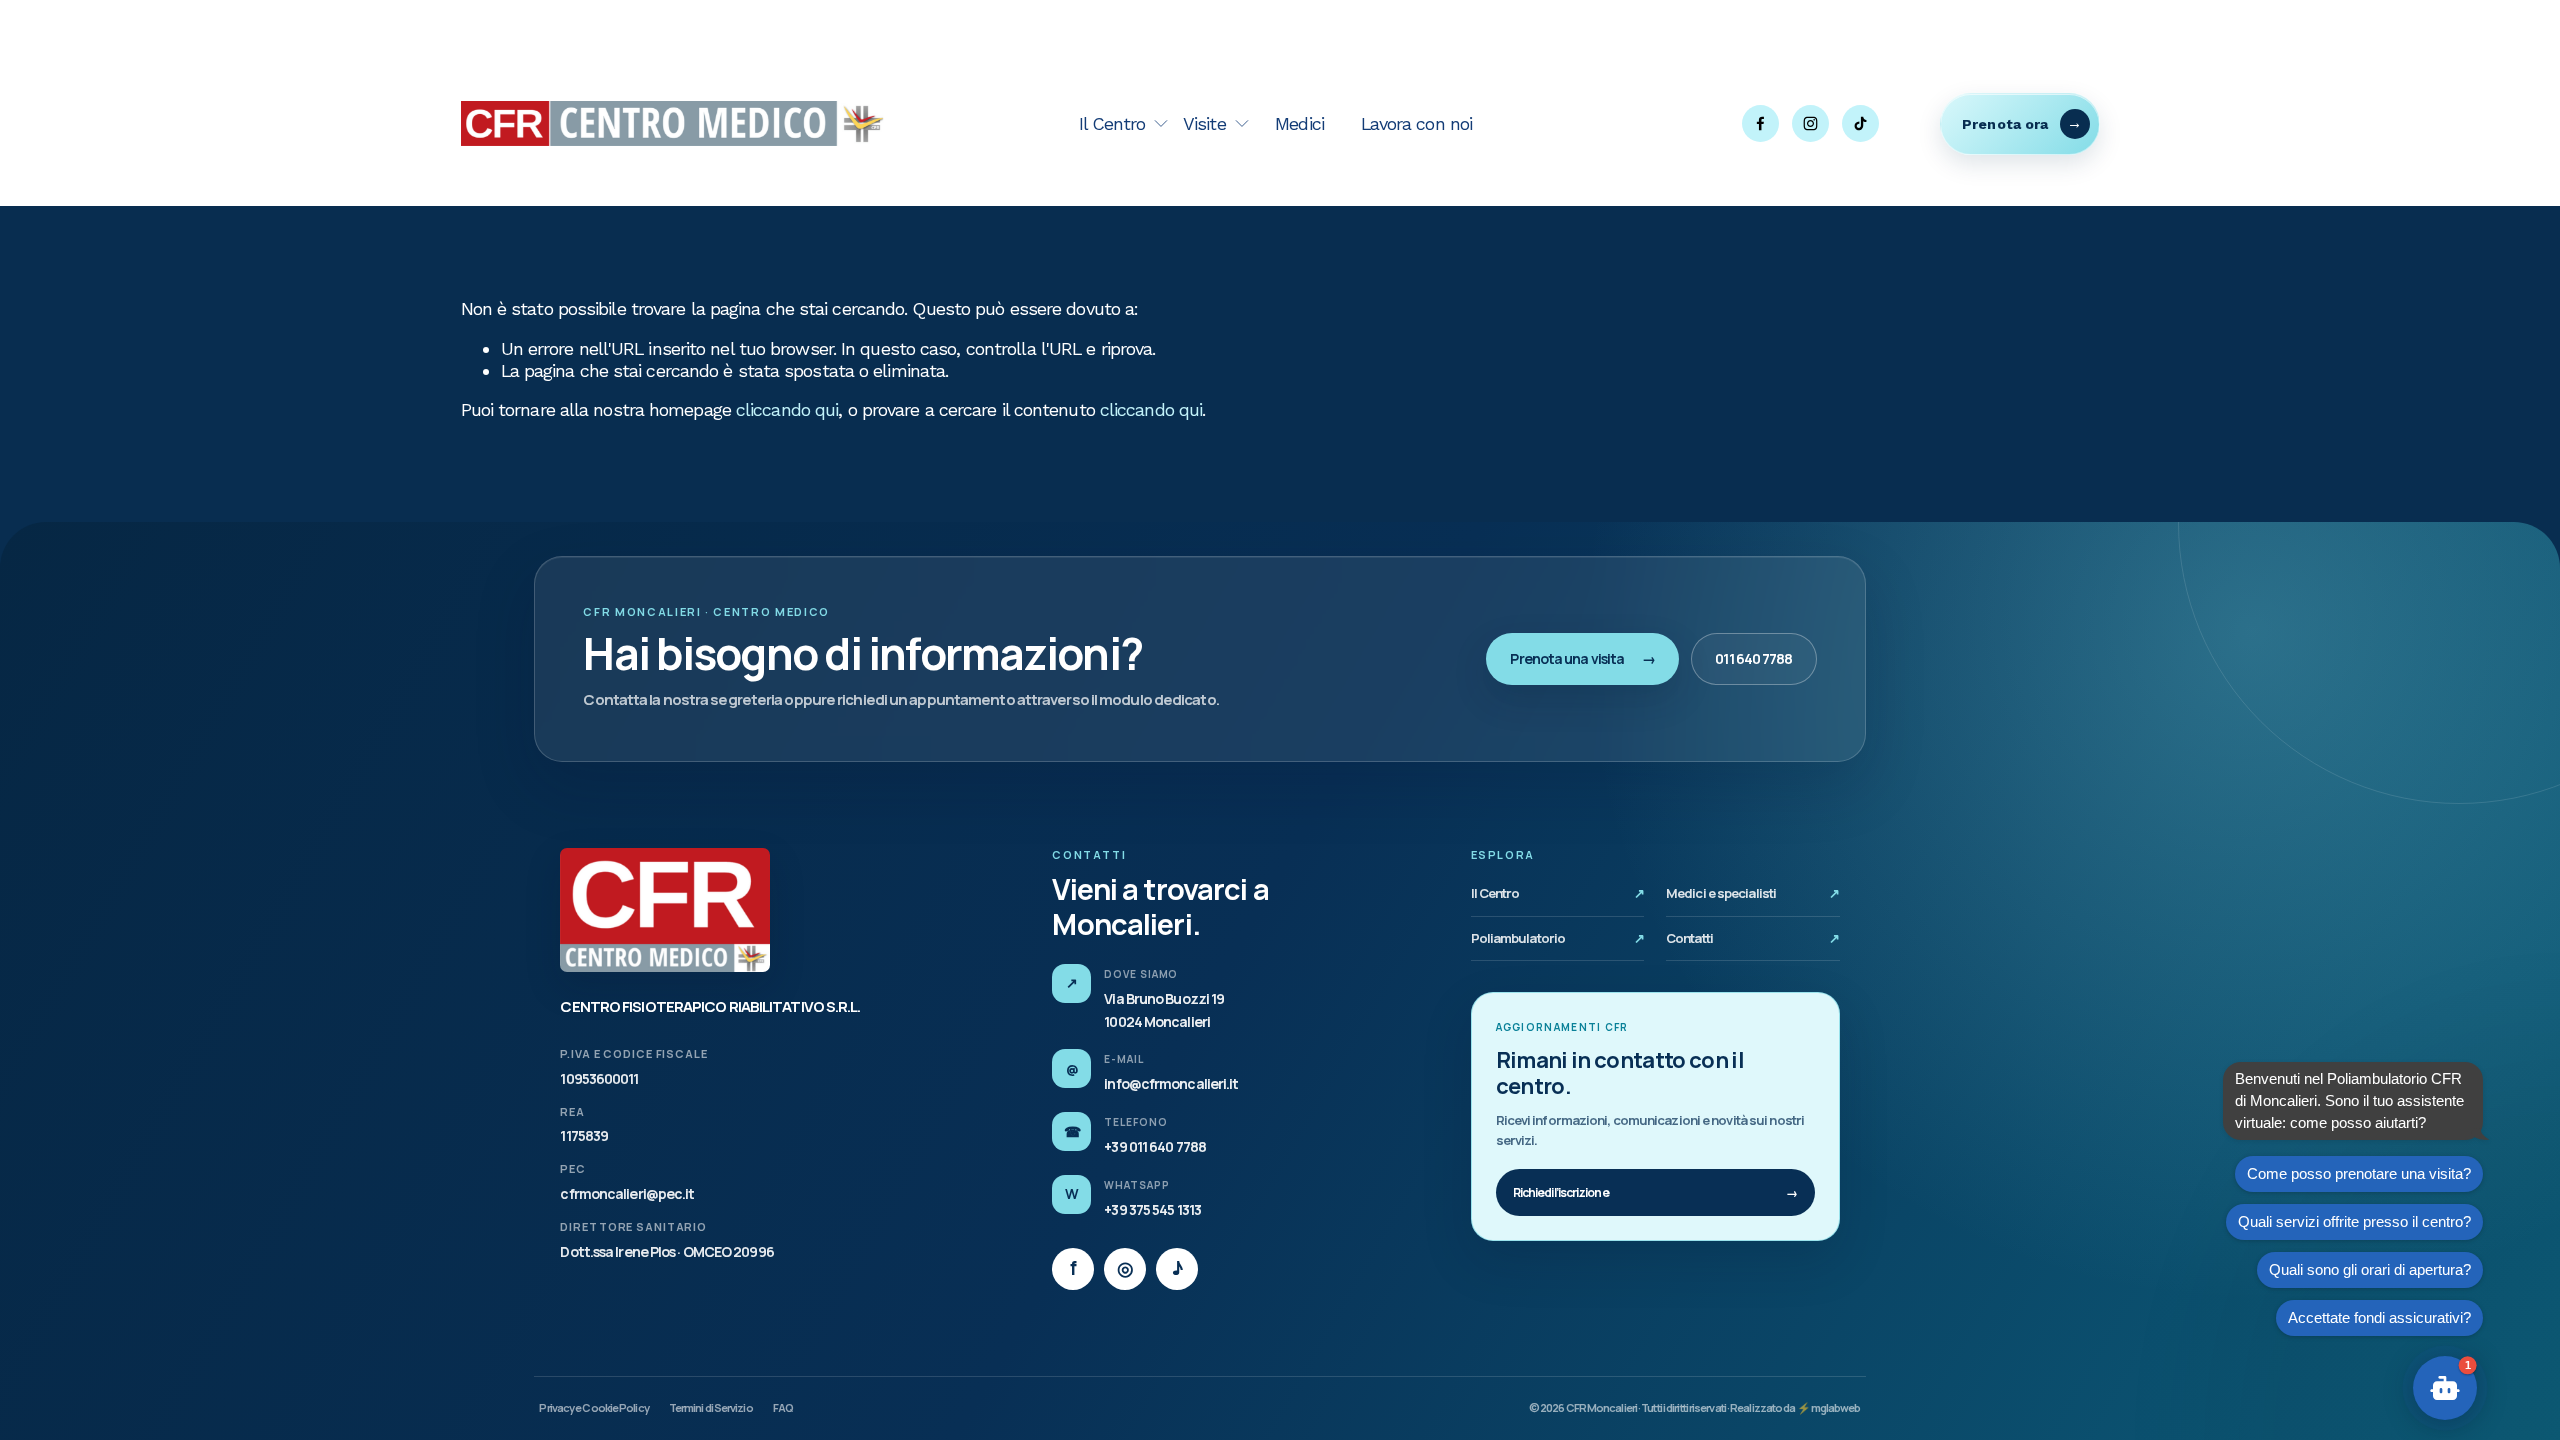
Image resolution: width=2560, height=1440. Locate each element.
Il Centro (1558, 893)
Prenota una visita (1582, 658)
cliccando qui (787, 409)
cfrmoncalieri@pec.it (627, 1193)
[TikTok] (1860, 123)
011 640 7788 (1753, 658)
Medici (1299, 123)
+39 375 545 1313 (1152, 1209)
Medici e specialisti (1753, 893)
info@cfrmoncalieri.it (1171, 1083)
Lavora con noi (1416, 123)
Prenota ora (2005, 124)
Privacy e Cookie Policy (593, 1407)
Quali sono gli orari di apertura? (2370, 1269)
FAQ (783, 1407)
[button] (2445, 1388)
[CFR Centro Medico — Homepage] (665, 910)
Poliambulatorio (1558, 938)
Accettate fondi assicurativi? (2379, 1317)
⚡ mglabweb (1829, 1407)
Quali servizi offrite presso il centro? (2354, 1221)
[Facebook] (1760, 123)
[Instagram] (1810, 123)
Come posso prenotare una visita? (2359, 1173)
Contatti (1753, 938)
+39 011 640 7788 (1155, 1146)
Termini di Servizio (711, 1407)
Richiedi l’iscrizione (1655, 1192)
